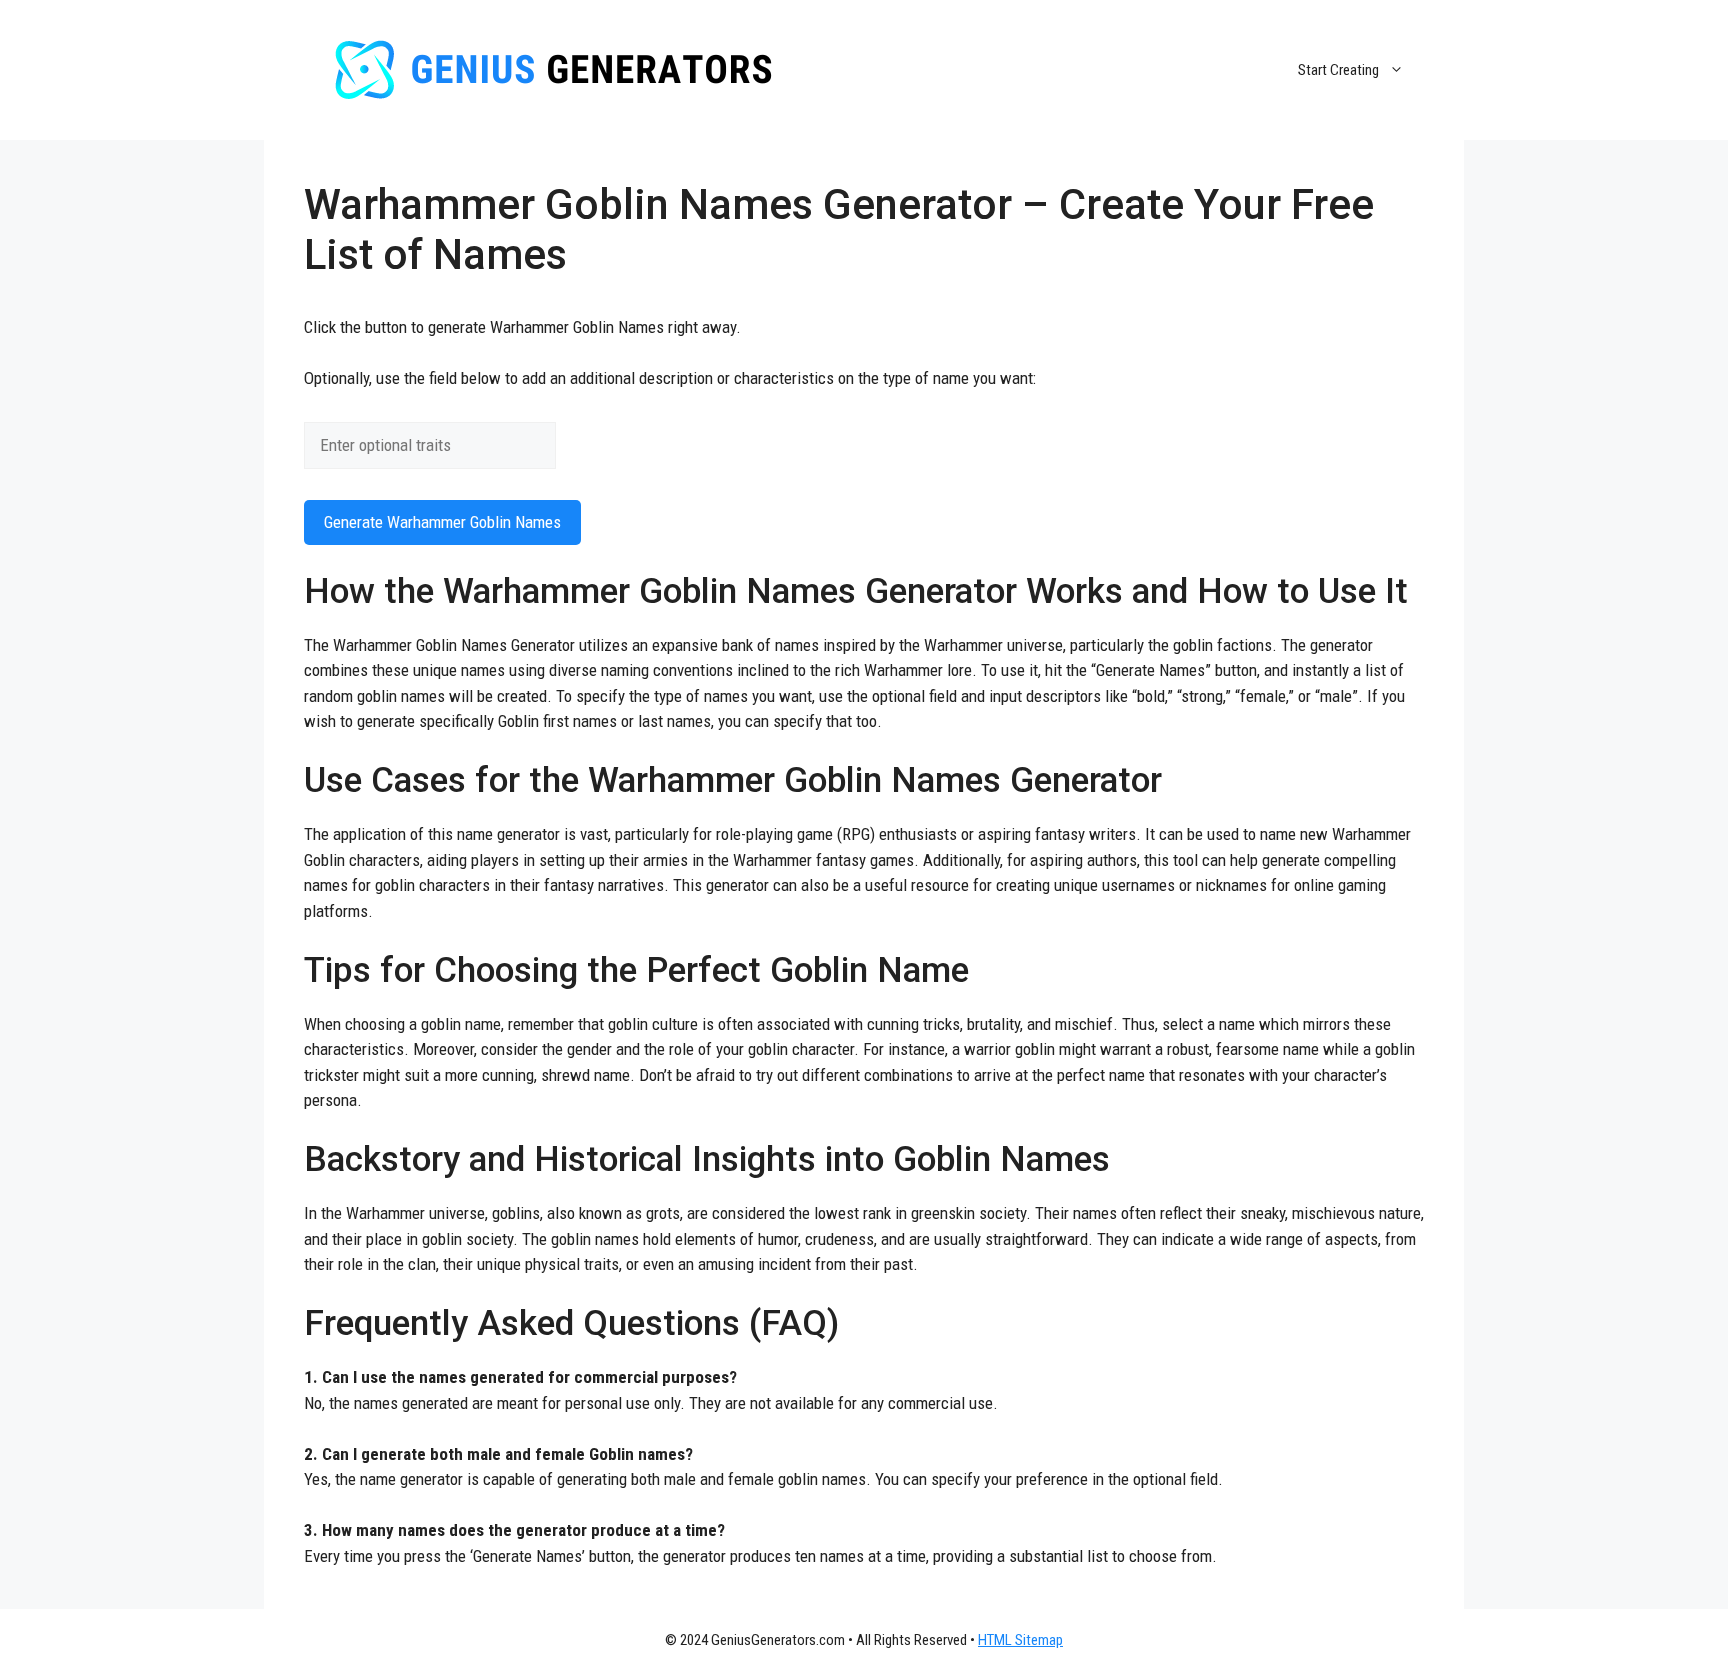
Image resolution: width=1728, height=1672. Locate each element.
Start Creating (1338, 70)
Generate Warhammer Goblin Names (442, 522)
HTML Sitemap (1020, 1640)
